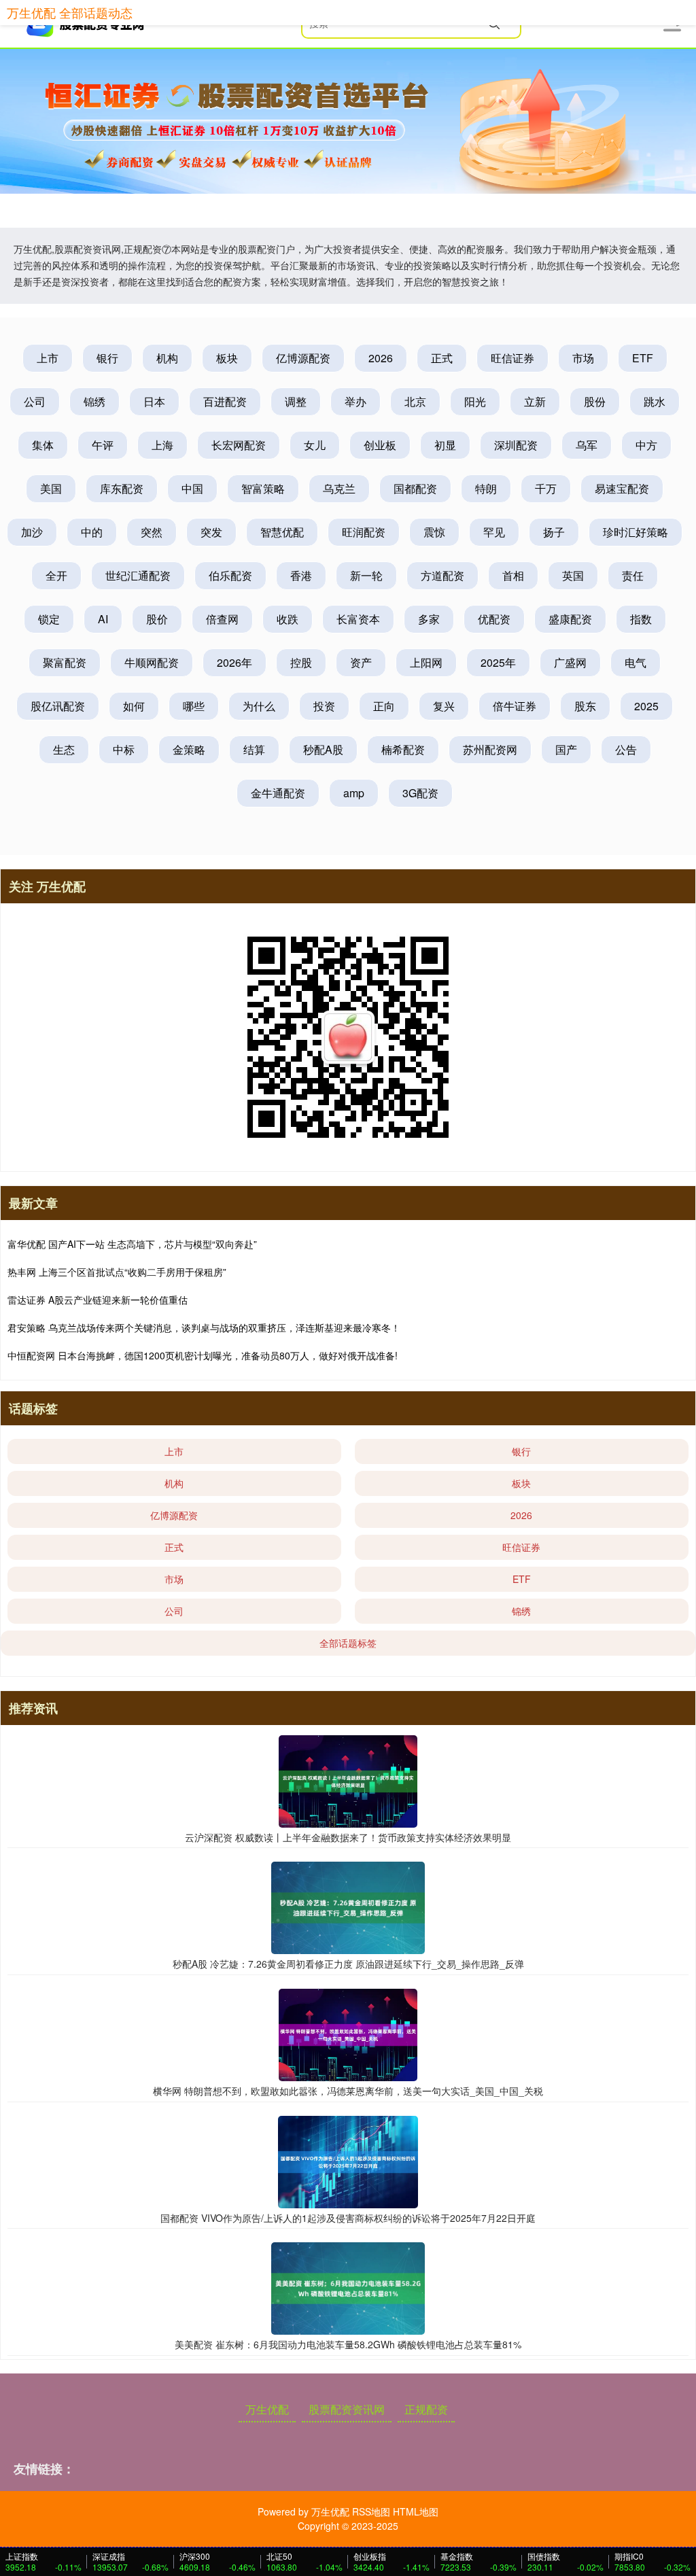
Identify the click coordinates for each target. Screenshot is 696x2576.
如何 (134, 706)
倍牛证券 (515, 706)
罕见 (494, 532)
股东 (585, 706)
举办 (355, 401)
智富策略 (263, 488)
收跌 (288, 619)
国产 (566, 749)
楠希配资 (403, 749)
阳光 (475, 401)
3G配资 (420, 793)
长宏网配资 (239, 445)
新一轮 (366, 575)
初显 (445, 445)
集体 (43, 445)
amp (354, 793)
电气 (636, 662)
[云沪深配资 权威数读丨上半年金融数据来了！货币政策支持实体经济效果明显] (348, 1779)
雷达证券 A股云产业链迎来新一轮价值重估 (98, 1300)
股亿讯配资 (58, 706)
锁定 (49, 619)
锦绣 (94, 401)
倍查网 (222, 619)
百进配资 (225, 401)
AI (103, 619)
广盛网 (570, 662)
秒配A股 (323, 749)
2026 (381, 358)
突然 (152, 532)
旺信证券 (512, 358)
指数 (641, 619)
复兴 (444, 706)
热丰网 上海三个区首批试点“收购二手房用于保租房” (117, 1272)
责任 (633, 575)
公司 (35, 401)
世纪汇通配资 (138, 575)
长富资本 (358, 619)
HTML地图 (416, 2511)
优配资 (494, 619)
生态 (64, 749)
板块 (227, 358)
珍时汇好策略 (636, 532)
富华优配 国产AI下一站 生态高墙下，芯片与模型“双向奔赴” (132, 1244)
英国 (573, 575)
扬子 (554, 532)
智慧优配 (282, 532)
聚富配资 (65, 662)
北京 (415, 401)
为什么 (259, 706)
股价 (157, 619)
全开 (56, 575)
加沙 (32, 532)
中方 (646, 445)
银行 (107, 358)
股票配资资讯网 (347, 2409)
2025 (646, 706)
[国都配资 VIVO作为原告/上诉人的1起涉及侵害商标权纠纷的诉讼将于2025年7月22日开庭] (348, 2160)
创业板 (380, 445)
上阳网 (426, 662)
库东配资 (122, 488)
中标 (124, 749)
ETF (643, 358)
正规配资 (426, 2409)
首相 (513, 575)
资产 (361, 662)
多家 (429, 619)
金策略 (189, 749)
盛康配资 (570, 619)
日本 (154, 401)
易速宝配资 (622, 488)
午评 (103, 445)
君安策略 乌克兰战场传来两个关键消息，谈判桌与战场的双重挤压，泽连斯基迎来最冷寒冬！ (204, 1327)
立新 (535, 401)
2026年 (234, 662)
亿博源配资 (303, 358)
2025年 (498, 662)
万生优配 (267, 2409)
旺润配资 (364, 532)
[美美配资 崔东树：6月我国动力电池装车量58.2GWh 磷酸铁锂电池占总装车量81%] (348, 2287)
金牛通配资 (278, 793)
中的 (92, 532)
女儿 (315, 445)
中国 (192, 488)
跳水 (655, 401)
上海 (162, 445)
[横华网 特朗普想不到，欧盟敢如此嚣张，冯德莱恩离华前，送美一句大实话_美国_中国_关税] (348, 2034)
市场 (583, 358)
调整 (296, 401)
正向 (384, 706)
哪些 (194, 706)
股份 (595, 401)
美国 (51, 488)
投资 (324, 706)
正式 (442, 358)
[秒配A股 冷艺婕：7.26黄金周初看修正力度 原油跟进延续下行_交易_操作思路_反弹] (348, 1907)
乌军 (587, 445)
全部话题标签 (348, 1643)
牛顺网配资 (152, 662)
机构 (167, 358)
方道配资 (442, 575)
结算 (254, 749)
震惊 (434, 532)
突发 (211, 532)
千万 (546, 488)
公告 (626, 749)
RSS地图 (371, 2511)
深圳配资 (516, 445)
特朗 (486, 488)
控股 (301, 662)
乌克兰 (339, 488)
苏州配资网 (490, 749)
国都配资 (415, 488)
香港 (301, 575)
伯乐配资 (230, 575)
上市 (48, 358)
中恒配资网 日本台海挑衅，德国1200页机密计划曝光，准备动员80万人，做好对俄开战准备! (203, 1355)
